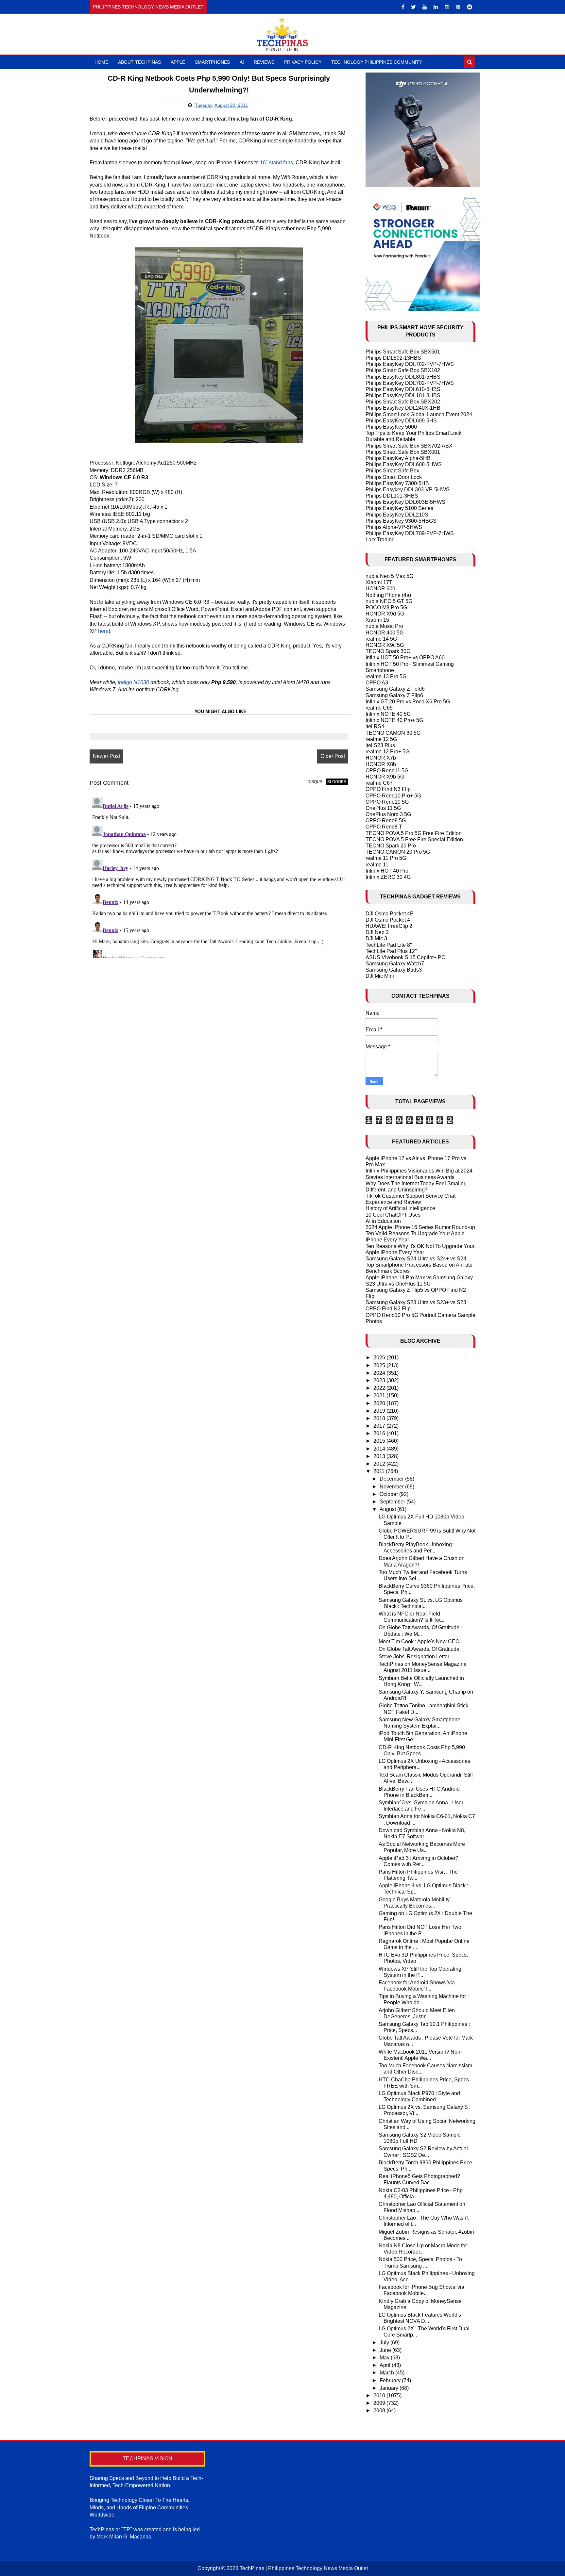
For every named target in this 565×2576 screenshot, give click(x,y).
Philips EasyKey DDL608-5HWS (404, 464)
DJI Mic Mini (380, 976)
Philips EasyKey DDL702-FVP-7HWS (410, 364)
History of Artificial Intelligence (400, 1208)
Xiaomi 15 (377, 620)
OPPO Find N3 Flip (388, 789)
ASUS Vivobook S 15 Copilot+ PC (405, 957)
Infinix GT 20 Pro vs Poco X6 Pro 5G (408, 702)
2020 (380, 1403)
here (103, 631)
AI (242, 62)
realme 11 (377, 865)
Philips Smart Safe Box (392, 471)
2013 (380, 1456)
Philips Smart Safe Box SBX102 (403, 370)
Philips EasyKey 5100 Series (399, 508)
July (385, 2343)
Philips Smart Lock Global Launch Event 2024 (419, 414)
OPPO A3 (377, 683)
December (392, 1479)
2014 (380, 1449)
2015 (380, 1441)
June (386, 2350)
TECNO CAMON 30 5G (393, 733)
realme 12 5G (381, 739)
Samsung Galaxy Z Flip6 (394, 695)
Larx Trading (380, 540)
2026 (380, 1358)
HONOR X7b (381, 758)
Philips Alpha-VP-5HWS (394, 527)
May (385, 2358)
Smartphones (212, 62)
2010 (380, 2396)
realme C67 (379, 783)
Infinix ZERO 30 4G (388, 877)
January (390, 2388)
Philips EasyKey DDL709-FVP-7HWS (410, 533)
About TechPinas (139, 62)
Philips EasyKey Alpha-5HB (398, 458)
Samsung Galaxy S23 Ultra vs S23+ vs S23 (416, 1302)
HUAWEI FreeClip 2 (389, 926)
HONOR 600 (380, 589)
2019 (380, 1411)
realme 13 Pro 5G (386, 676)
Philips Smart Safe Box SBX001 (403, 452)
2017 (380, 1426)
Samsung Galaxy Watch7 (395, 964)
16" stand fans (276, 163)
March (387, 2373)
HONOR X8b (381, 764)
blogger (337, 782)
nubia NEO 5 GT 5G (389, 601)
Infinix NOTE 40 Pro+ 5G (394, 720)
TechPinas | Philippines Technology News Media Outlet (304, 2568)
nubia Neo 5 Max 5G (389, 576)
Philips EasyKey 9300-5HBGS (401, 521)
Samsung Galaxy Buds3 (394, 970)
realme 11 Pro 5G (386, 858)
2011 (380, 1471)
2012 (380, 1464)
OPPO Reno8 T (384, 827)
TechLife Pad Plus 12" (391, 951)
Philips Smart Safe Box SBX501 (403, 352)
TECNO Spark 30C (388, 651)
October (389, 1494)
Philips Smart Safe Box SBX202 (403, 402)
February (391, 2380)
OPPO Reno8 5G (386, 820)
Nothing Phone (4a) (388, 595)
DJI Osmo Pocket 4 (388, 920)
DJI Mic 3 (376, 938)
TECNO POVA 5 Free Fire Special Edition (414, 839)
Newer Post (106, 756)
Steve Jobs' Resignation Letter (414, 1657)
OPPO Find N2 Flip (388, 1309)
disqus (315, 782)
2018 (380, 1418)
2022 (380, 1388)
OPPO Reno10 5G (387, 802)
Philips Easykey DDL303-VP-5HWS (408, 490)
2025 (380, 1365)
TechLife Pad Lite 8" (389, 945)
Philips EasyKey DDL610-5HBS (403, 389)
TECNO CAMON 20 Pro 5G (398, 852)
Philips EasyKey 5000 (391, 427)
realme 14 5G (381, 639)
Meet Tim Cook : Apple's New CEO (419, 1641)
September (393, 1502)
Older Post (333, 756)
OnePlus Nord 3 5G (388, 814)
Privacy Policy (303, 62)
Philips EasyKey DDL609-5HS (401, 421)
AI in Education (383, 1221)
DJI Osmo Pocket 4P (390, 914)
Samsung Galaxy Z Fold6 (395, 689)
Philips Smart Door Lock (394, 477)
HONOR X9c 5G (385, 645)
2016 (380, 1433)
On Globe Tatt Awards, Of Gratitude (419, 1649)
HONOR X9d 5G (385, 614)
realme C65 (379, 708)
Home (101, 62)
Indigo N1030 (133, 682)
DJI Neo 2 (377, 932)
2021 (380, 1395)
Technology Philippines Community (377, 62)
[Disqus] (219, 877)
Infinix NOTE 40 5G (388, 714)
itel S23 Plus (380, 745)
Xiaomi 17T (379, 582)
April (386, 2365)
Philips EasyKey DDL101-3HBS (403, 395)
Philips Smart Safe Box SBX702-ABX (409, 446)
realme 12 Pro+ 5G (387, 752)
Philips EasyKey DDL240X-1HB (403, 408)
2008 (380, 2411)
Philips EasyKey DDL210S (397, 515)
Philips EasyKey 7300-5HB (397, 483)
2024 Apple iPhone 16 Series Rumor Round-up (420, 1227)
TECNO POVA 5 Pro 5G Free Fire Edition (414, 833)
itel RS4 (375, 726)
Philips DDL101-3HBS (392, 496)
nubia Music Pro (384, 626)
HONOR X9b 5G (385, 777)
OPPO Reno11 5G (387, 771)
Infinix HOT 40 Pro (387, 871)
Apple (178, 62)
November (392, 1487)
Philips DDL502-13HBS (393, 358)
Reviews (264, 62)
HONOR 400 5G (385, 633)
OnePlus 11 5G (383, 808)
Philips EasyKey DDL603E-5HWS (405, 502)
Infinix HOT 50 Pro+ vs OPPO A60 (405, 657)
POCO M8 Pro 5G (386, 607)
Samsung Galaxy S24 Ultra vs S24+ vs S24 (416, 1259)
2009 (380, 2403)
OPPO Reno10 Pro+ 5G (393, 796)
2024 (380, 1373)
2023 (380, 1380)
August (388, 1509)
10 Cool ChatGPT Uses (393, 1215)
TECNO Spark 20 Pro (391, 846)
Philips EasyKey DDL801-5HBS (403, 377)
